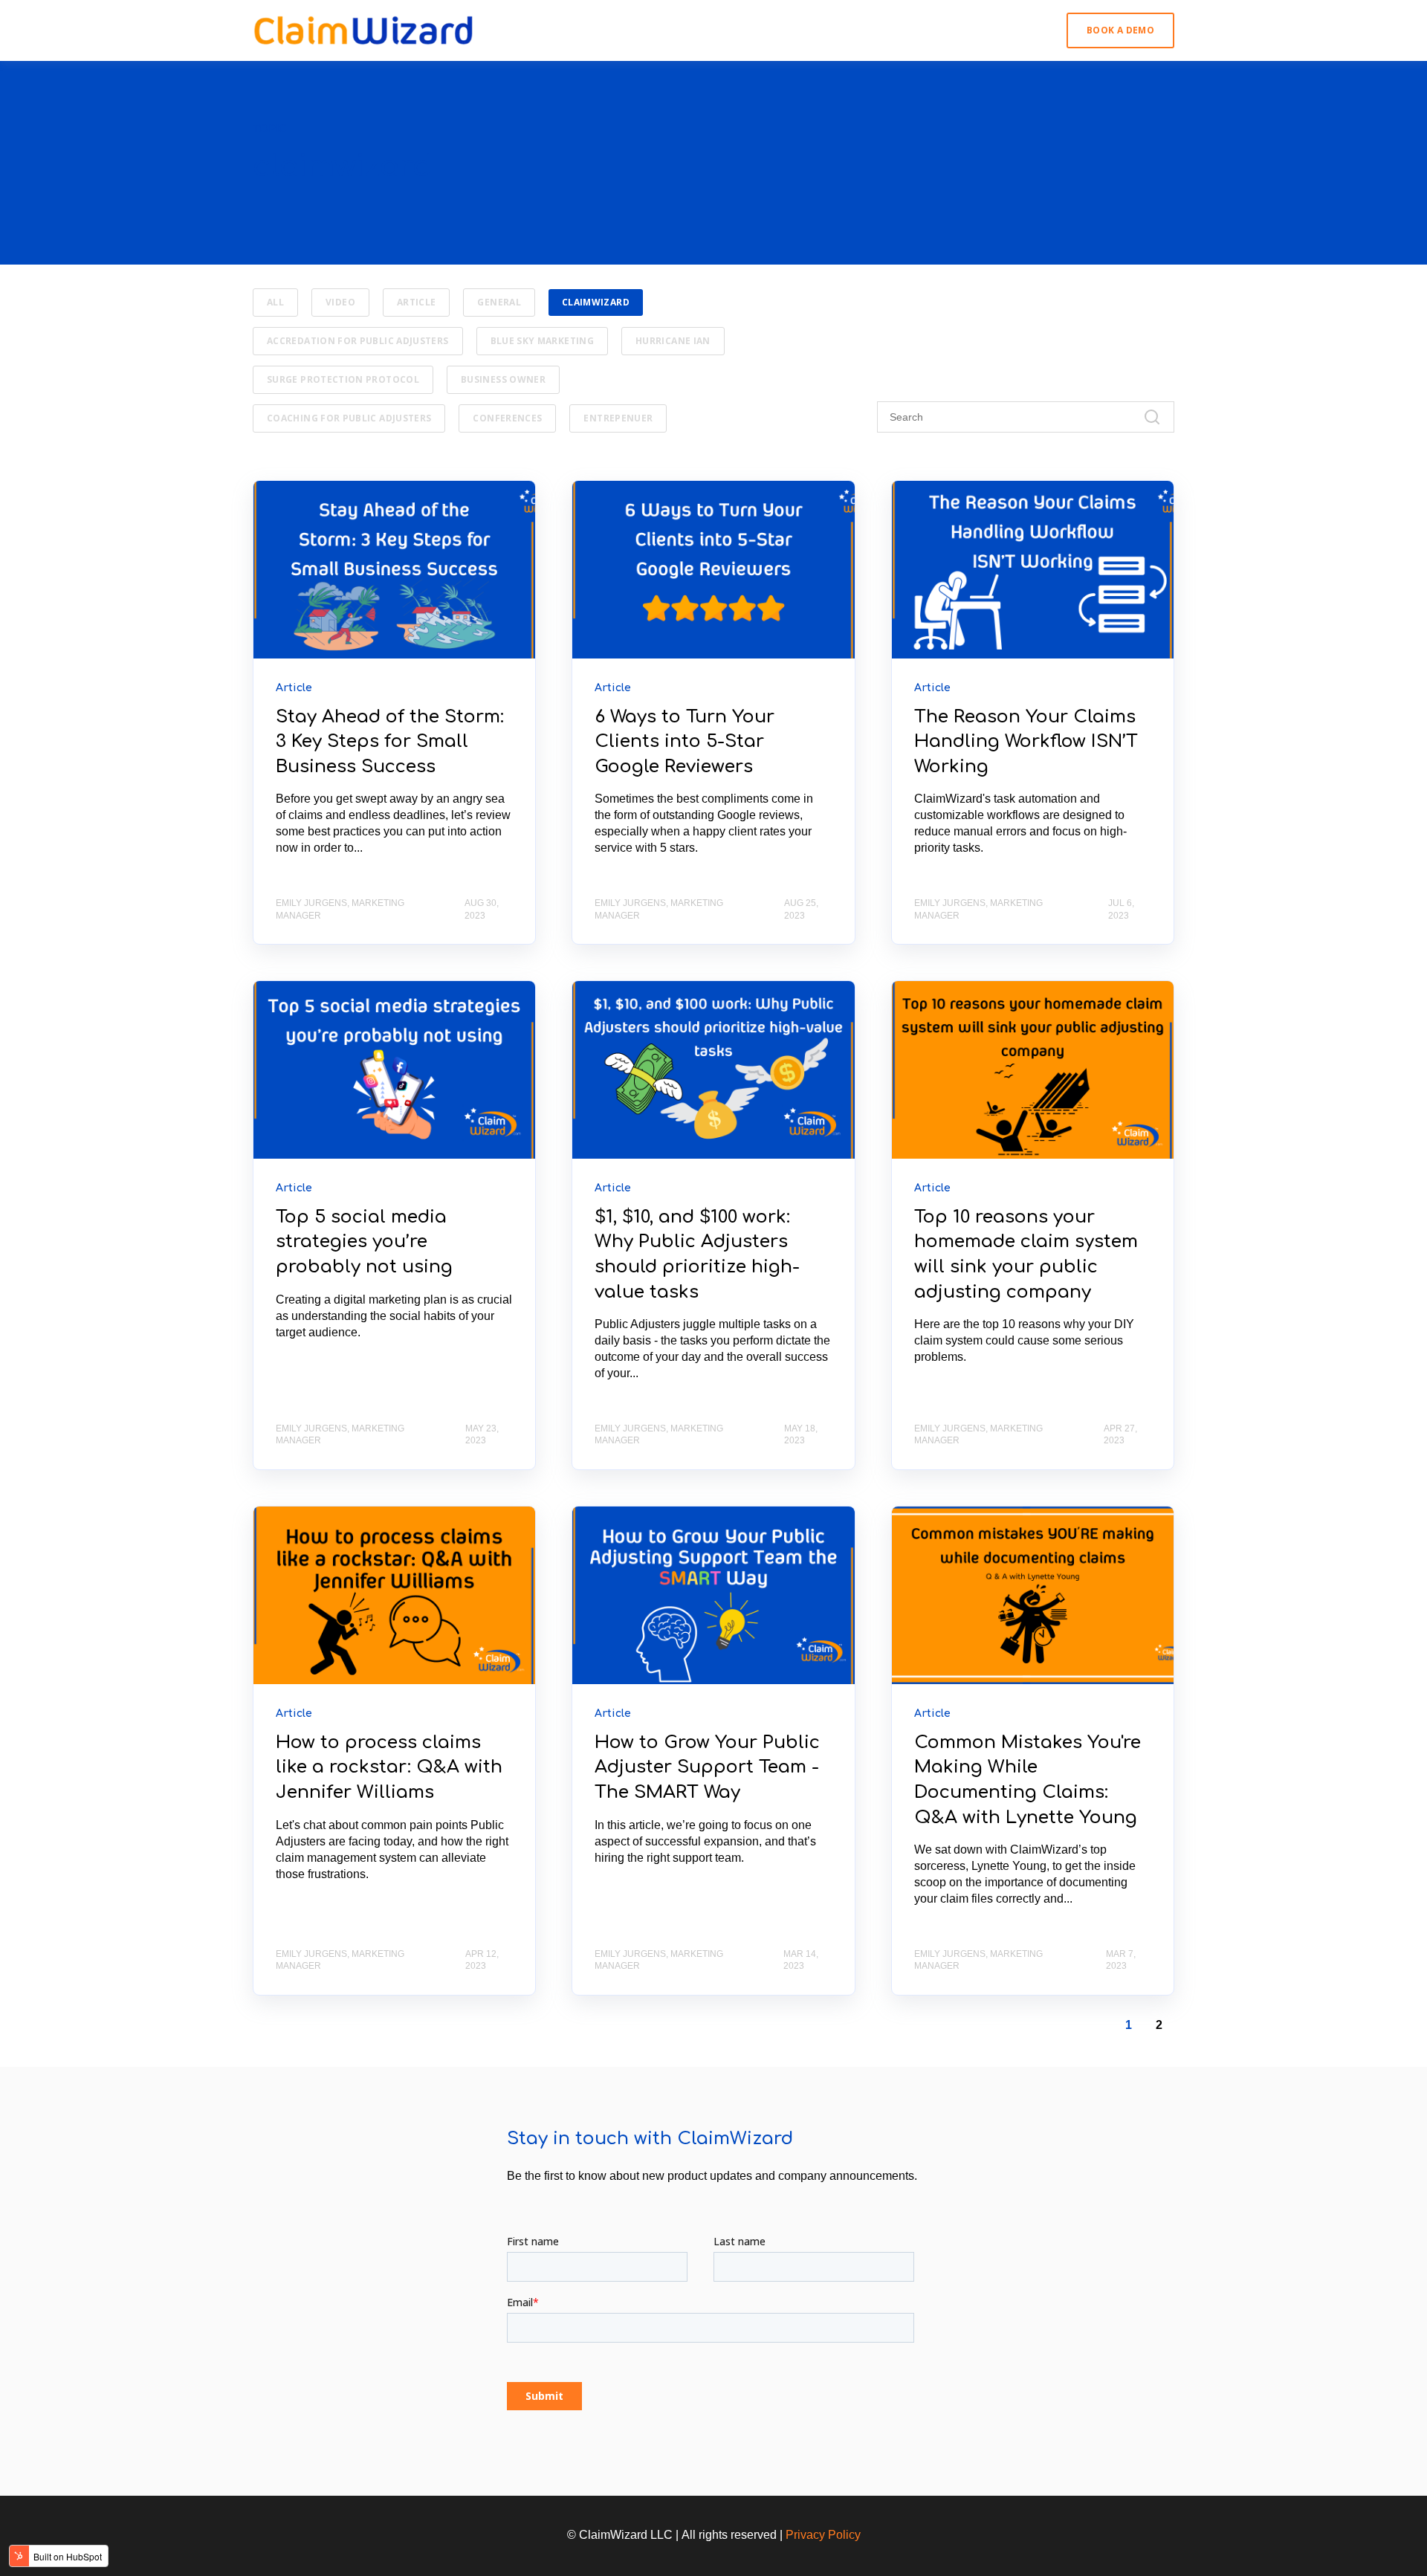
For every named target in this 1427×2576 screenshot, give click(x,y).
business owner (503, 379)
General (499, 302)
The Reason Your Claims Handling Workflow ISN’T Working (1026, 742)
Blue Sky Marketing (542, 341)
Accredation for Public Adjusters (358, 341)
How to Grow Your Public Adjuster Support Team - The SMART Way (707, 1767)
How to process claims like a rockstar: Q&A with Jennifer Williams (389, 1767)
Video (340, 302)
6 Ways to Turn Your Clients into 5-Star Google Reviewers (685, 742)
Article (417, 302)
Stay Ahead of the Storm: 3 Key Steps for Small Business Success (390, 742)
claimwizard (596, 302)
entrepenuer (618, 418)
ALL (275, 302)
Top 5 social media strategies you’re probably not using (364, 1242)
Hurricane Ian (673, 341)
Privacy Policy (823, 2535)
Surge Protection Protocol (343, 379)
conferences (507, 418)
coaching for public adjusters (349, 418)
